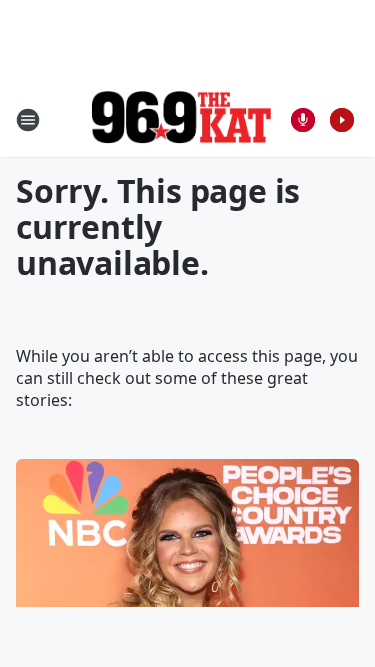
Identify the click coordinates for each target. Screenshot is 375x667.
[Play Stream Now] (342, 120)
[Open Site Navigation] (28, 120)
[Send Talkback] (303, 120)
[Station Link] (181, 119)
